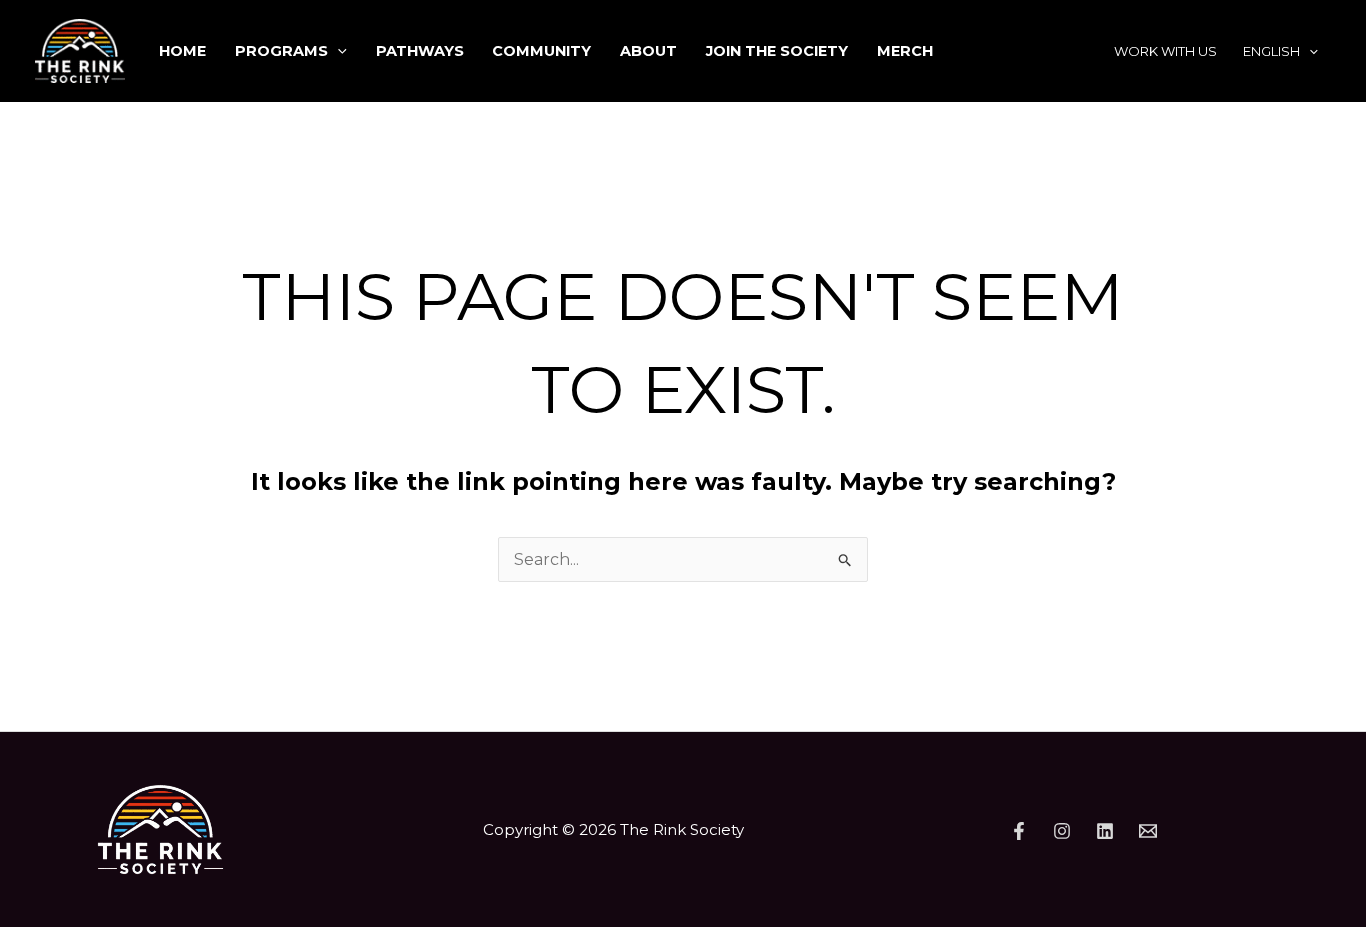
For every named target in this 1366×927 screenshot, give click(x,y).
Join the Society (777, 51)
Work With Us (1165, 51)
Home (182, 51)
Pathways (420, 51)
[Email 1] (1148, 831)
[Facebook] (1019, 831)
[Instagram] (1062, 831)
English (1271, 51)
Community (541, 51)
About (648, 51)
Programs (281, 51)
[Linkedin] (1105, 831)
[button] (337, 51)
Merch (905, 51)
